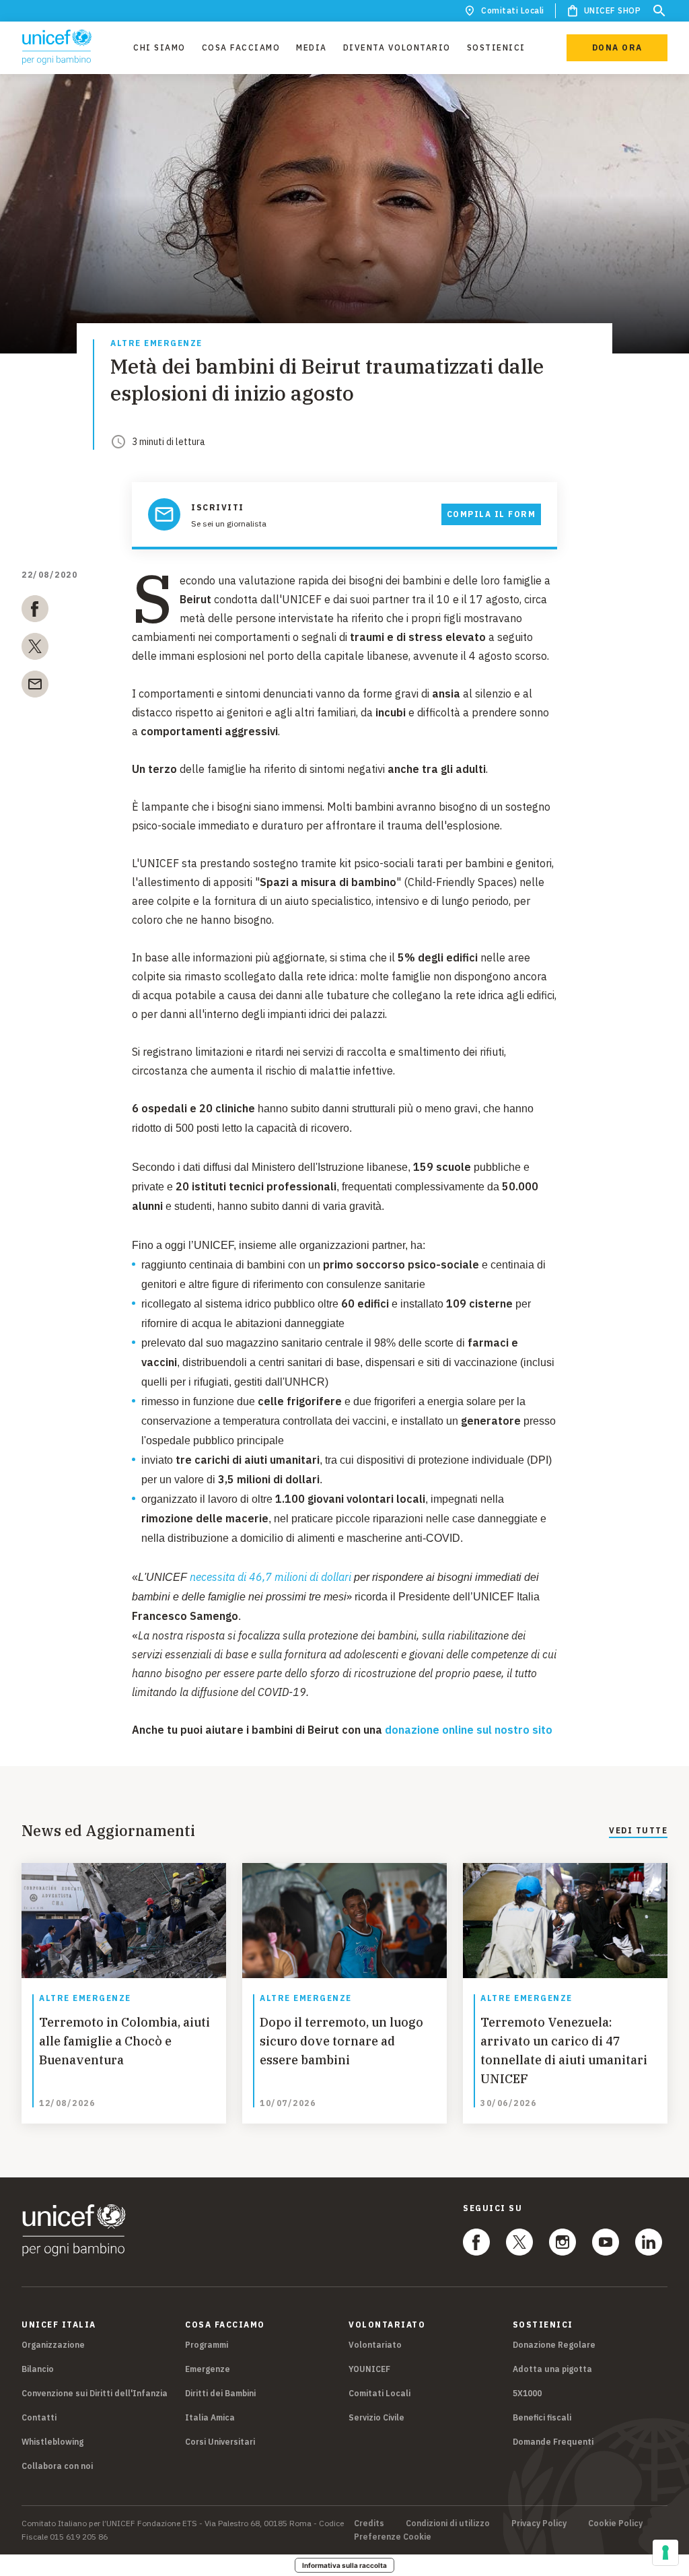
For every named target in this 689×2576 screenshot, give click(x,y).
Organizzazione (53, 2345)
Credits (369, 2523)
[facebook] (35, 611)
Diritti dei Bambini (220, 2393)
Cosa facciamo (241, 47)
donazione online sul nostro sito (469, 1730)
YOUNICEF (369, 2369)
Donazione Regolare (554, 2345)
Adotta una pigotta (552, 2369)
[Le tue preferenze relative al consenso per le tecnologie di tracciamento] (665, 2552)
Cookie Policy (615, 2523)
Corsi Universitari (220, 2442)
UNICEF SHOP (613, 10)
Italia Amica (210, 2417)
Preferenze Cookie (393, 2537)
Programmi (207, 2345)
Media (312, 47)
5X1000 (527, 2393)
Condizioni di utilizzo (448, 2523)
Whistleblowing (52, 2442)
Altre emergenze (156, 344)
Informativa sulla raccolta (344, 2565)
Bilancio (38, 2369)
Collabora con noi (57, 2466)
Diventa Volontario (397, 47)
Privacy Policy (539, 2523)
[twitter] (35, 649)
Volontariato (375, 2345)
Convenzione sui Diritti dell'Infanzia (95, 2393)
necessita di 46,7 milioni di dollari (270, 1577)
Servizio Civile (376, 2417)
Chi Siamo (159, 47)
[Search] (659, 11)
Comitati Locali (513, 10)
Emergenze (208, 2369)
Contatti (39, 2417)
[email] (35, 687)
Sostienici (496, 47)
